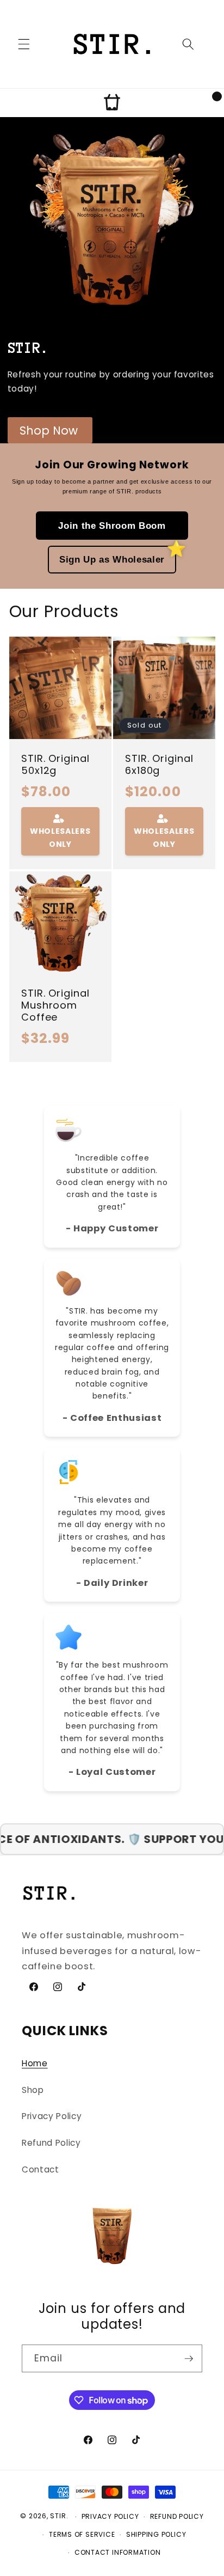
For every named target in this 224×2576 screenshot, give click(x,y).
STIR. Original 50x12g (55, 765)
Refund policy (177, 2516)
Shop (33, 2090)
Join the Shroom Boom (112, 526)
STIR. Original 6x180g (159, 765)
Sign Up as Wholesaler (112, 559)
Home (35, 2063)
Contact (41, 2169)
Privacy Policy (52, 2116)
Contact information (118, 2552)
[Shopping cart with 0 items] (112, 103)
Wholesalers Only (60, 838)
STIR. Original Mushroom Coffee (55, 1005)
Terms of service (82, 2534)
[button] (24, 44)
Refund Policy (51, 2143)
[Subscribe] (189, 2359)
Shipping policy (156, 2534)
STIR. (59, 2516)
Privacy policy (110, 2516)
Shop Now (49, 431)
